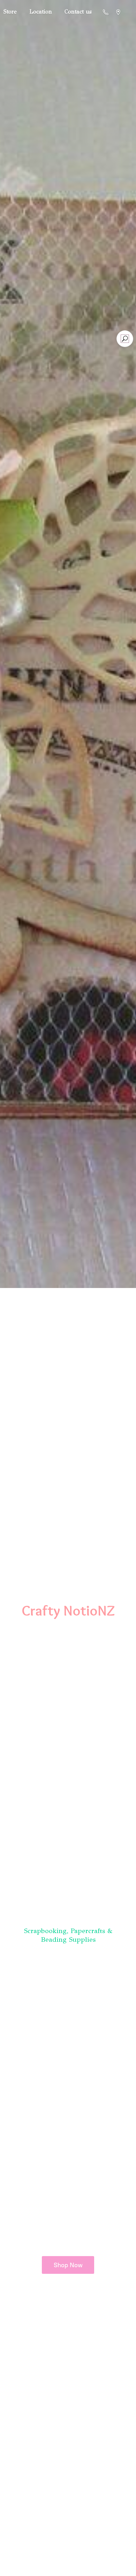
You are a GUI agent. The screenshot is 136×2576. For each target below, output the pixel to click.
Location (41, 12)
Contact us (78, 12)
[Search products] (125, 339)
